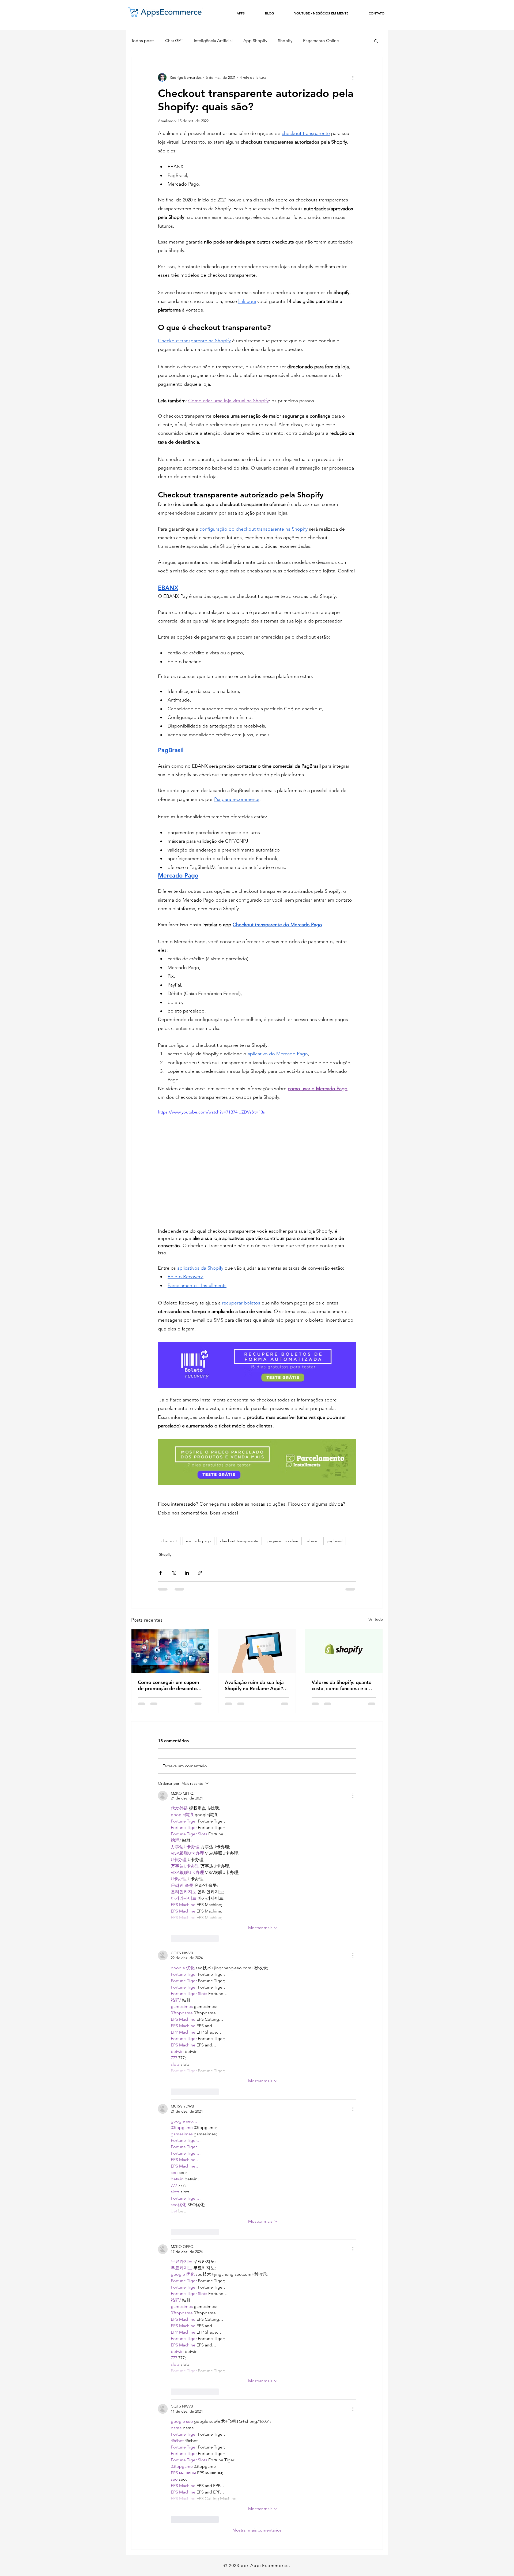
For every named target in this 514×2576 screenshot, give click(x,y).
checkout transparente (239, 1541)
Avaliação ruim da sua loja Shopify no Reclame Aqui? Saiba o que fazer (254, 1685)
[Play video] (257, 1165)
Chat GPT (174, 41)
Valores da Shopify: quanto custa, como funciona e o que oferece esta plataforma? (342, 1685)
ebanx (313, 1541)
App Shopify (255, 41)
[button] (376, 41)
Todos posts (143, 41)
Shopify (285, 41)
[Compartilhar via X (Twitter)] (174, 1573)
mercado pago (199, 1541)
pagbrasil (335, 1541)
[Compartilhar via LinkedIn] (187, 1573)
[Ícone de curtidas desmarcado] (174, 1938)
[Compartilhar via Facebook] (160, 1573)
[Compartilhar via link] (200, 1573)
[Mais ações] (353, 77)
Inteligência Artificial (213, 41)
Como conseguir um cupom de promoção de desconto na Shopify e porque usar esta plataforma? (169, 1685)
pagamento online (283, 1541)
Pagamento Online (321, 41)
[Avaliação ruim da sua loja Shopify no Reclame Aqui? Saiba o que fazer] (257, 1651)
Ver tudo (376, 1619)
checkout (169, 1541)
